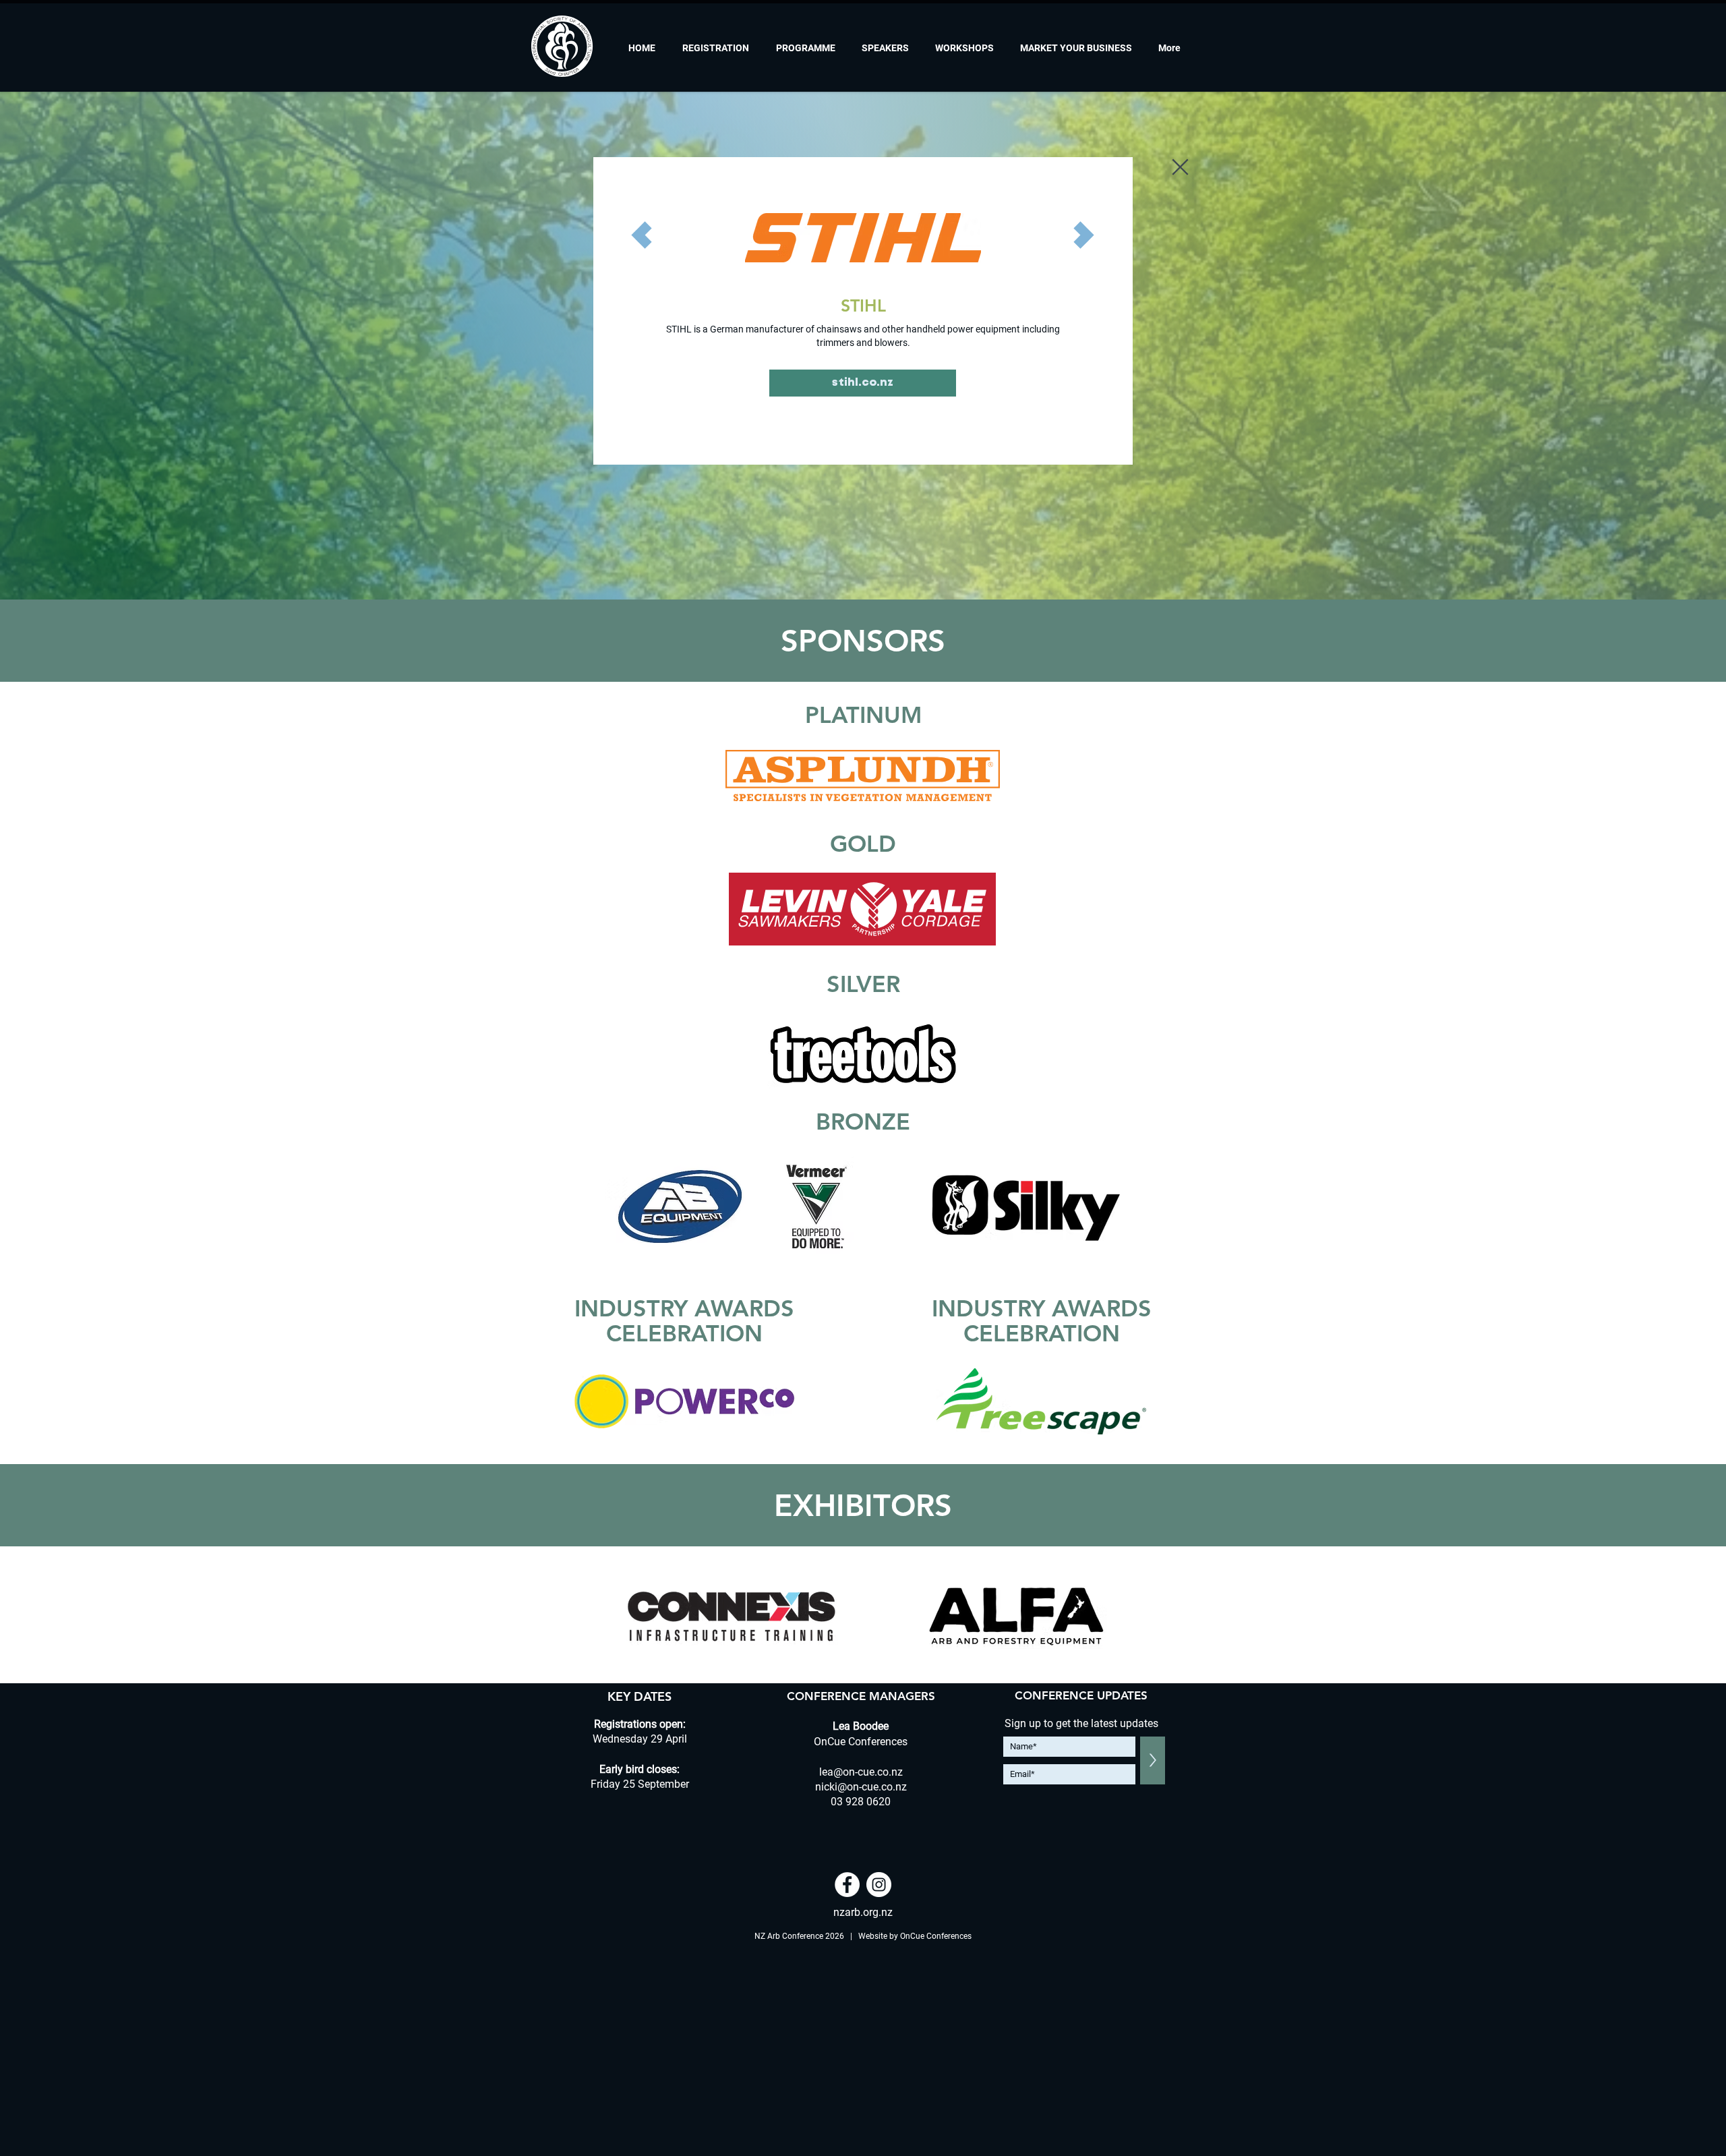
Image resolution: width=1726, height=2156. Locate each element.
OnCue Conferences (936, 1936)
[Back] (1181, 167)
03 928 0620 (861, 1802)
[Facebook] (847, 1885)
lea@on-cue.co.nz (861, 1772)
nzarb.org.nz (863, 1912)
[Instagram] (879, 1885)
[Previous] (642, 235)
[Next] (1084, 235)
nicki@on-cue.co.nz (861, 1787)
